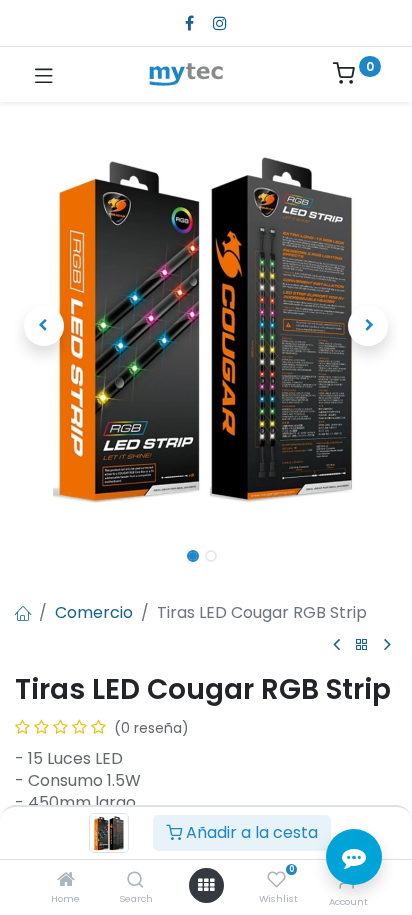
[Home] (66, 880)
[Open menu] (206, 885)
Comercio (94, 612)
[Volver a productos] (362, 645)
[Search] (135, 880)
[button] (43, 326)
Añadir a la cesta (250, 832)
